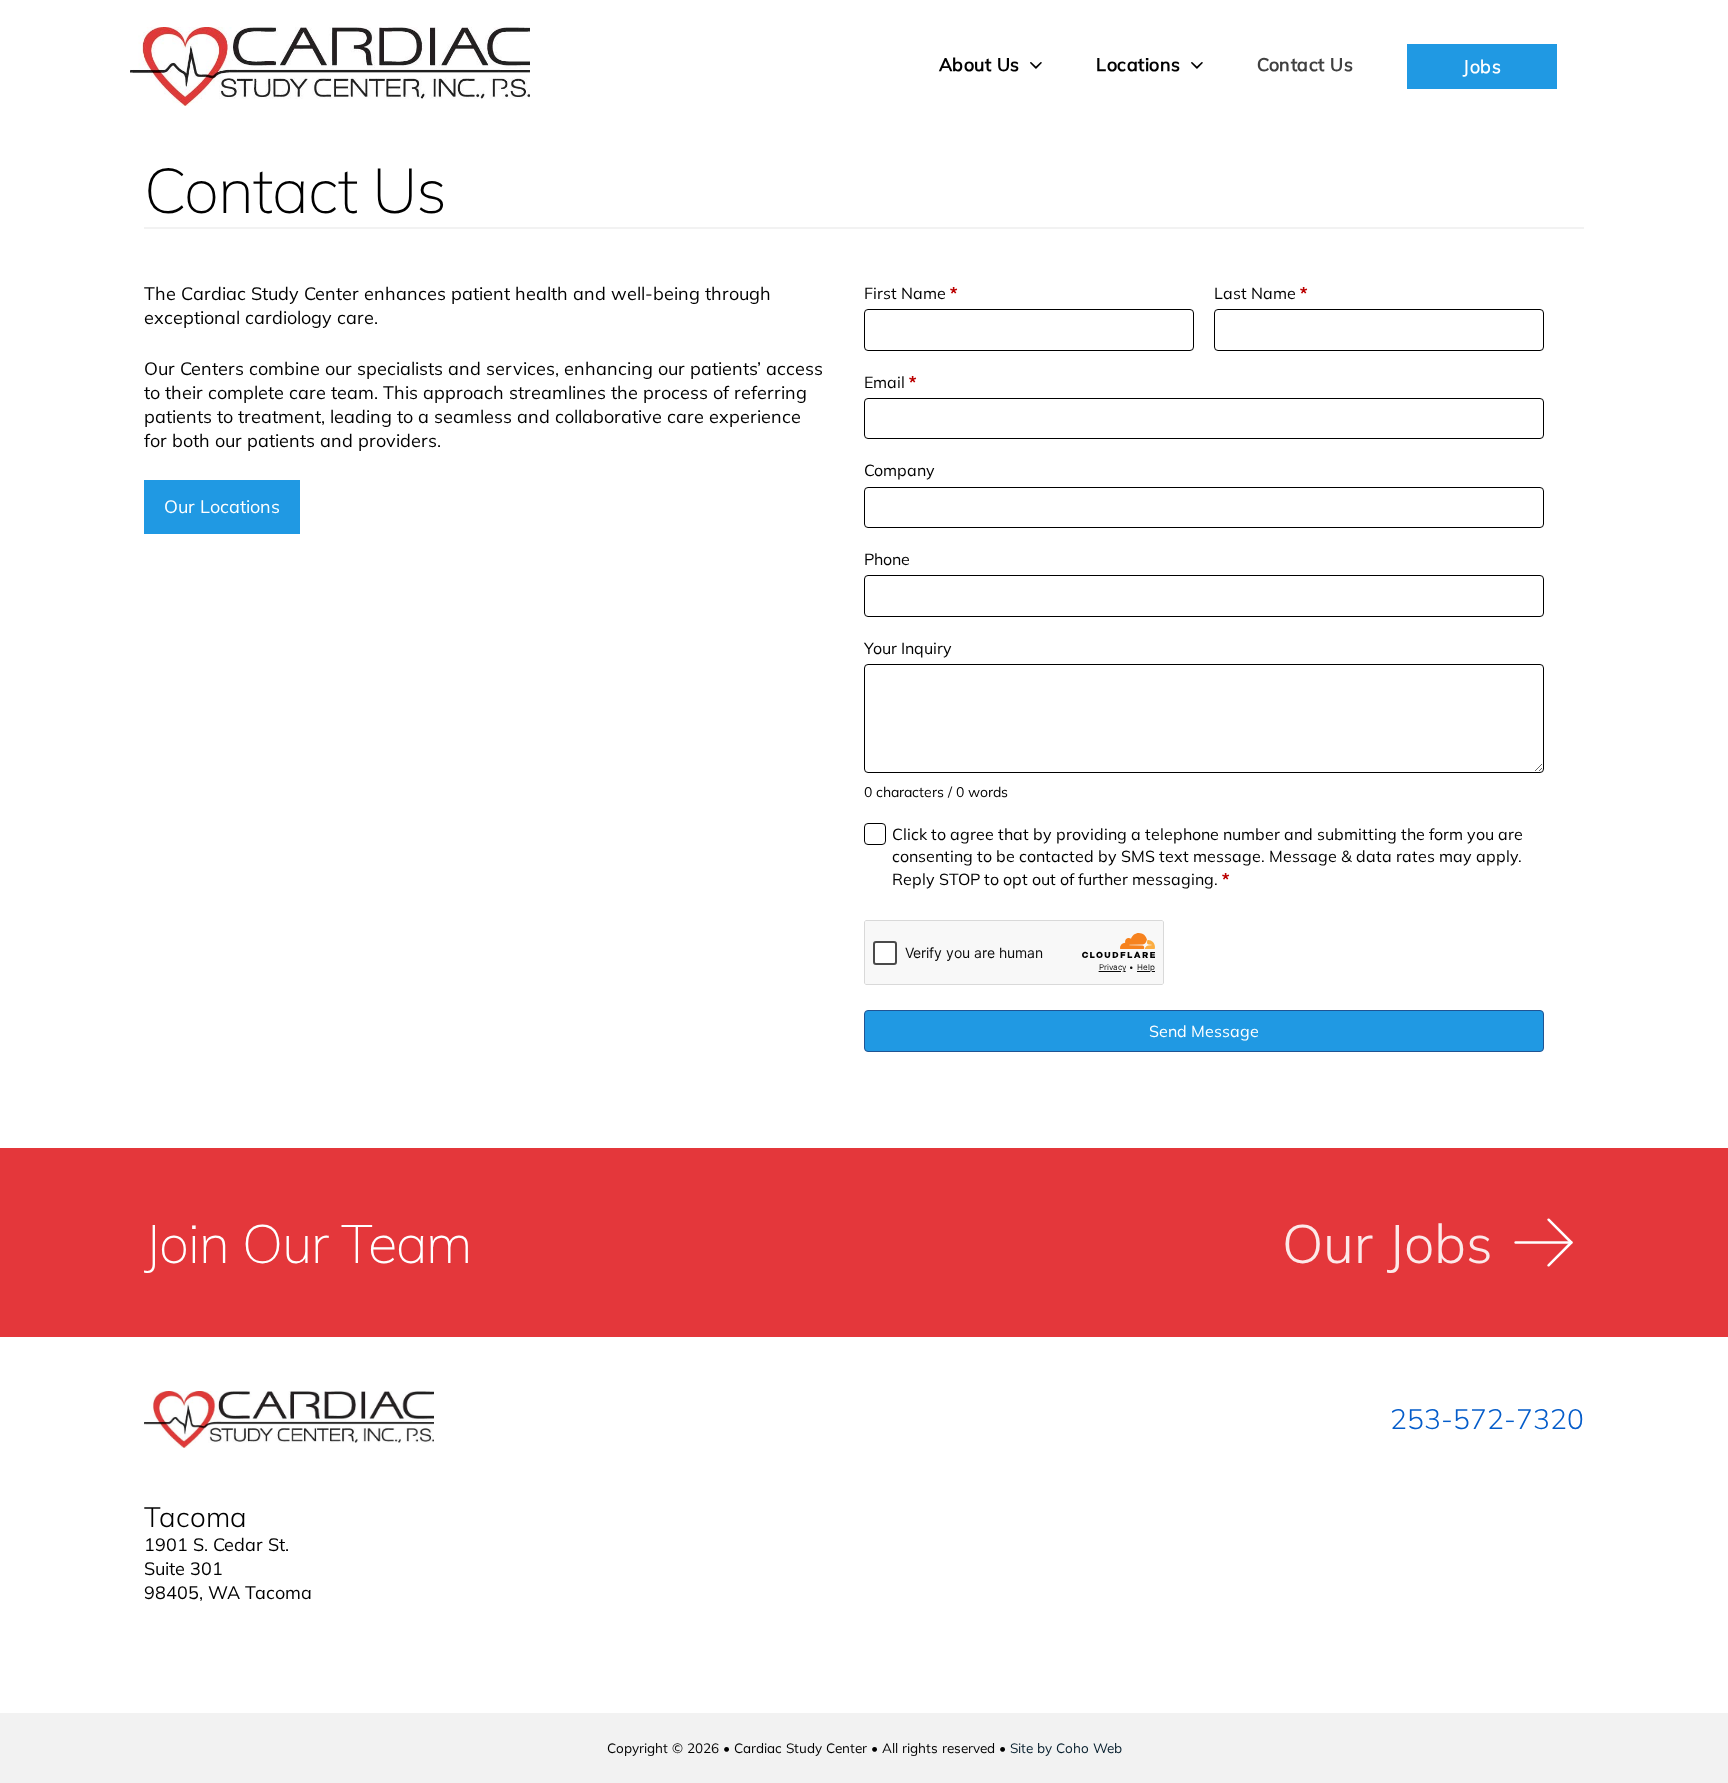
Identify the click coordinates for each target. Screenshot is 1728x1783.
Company (899, 470)
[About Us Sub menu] (1036, 65)
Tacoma (195, 1516)
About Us (979, 64)
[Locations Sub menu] (1197, 65)
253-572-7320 (1487, 1418)
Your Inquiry (908, 648)
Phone (887, 559)
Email (890, 382)
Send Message (1204, 1031)
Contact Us (1305, 64)
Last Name (1260, 293)
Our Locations (222, 506)
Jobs (1482, 66)
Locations (1138, 64)
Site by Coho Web (1066, 1747)
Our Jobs (1387, 1243)
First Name (910, 293)
